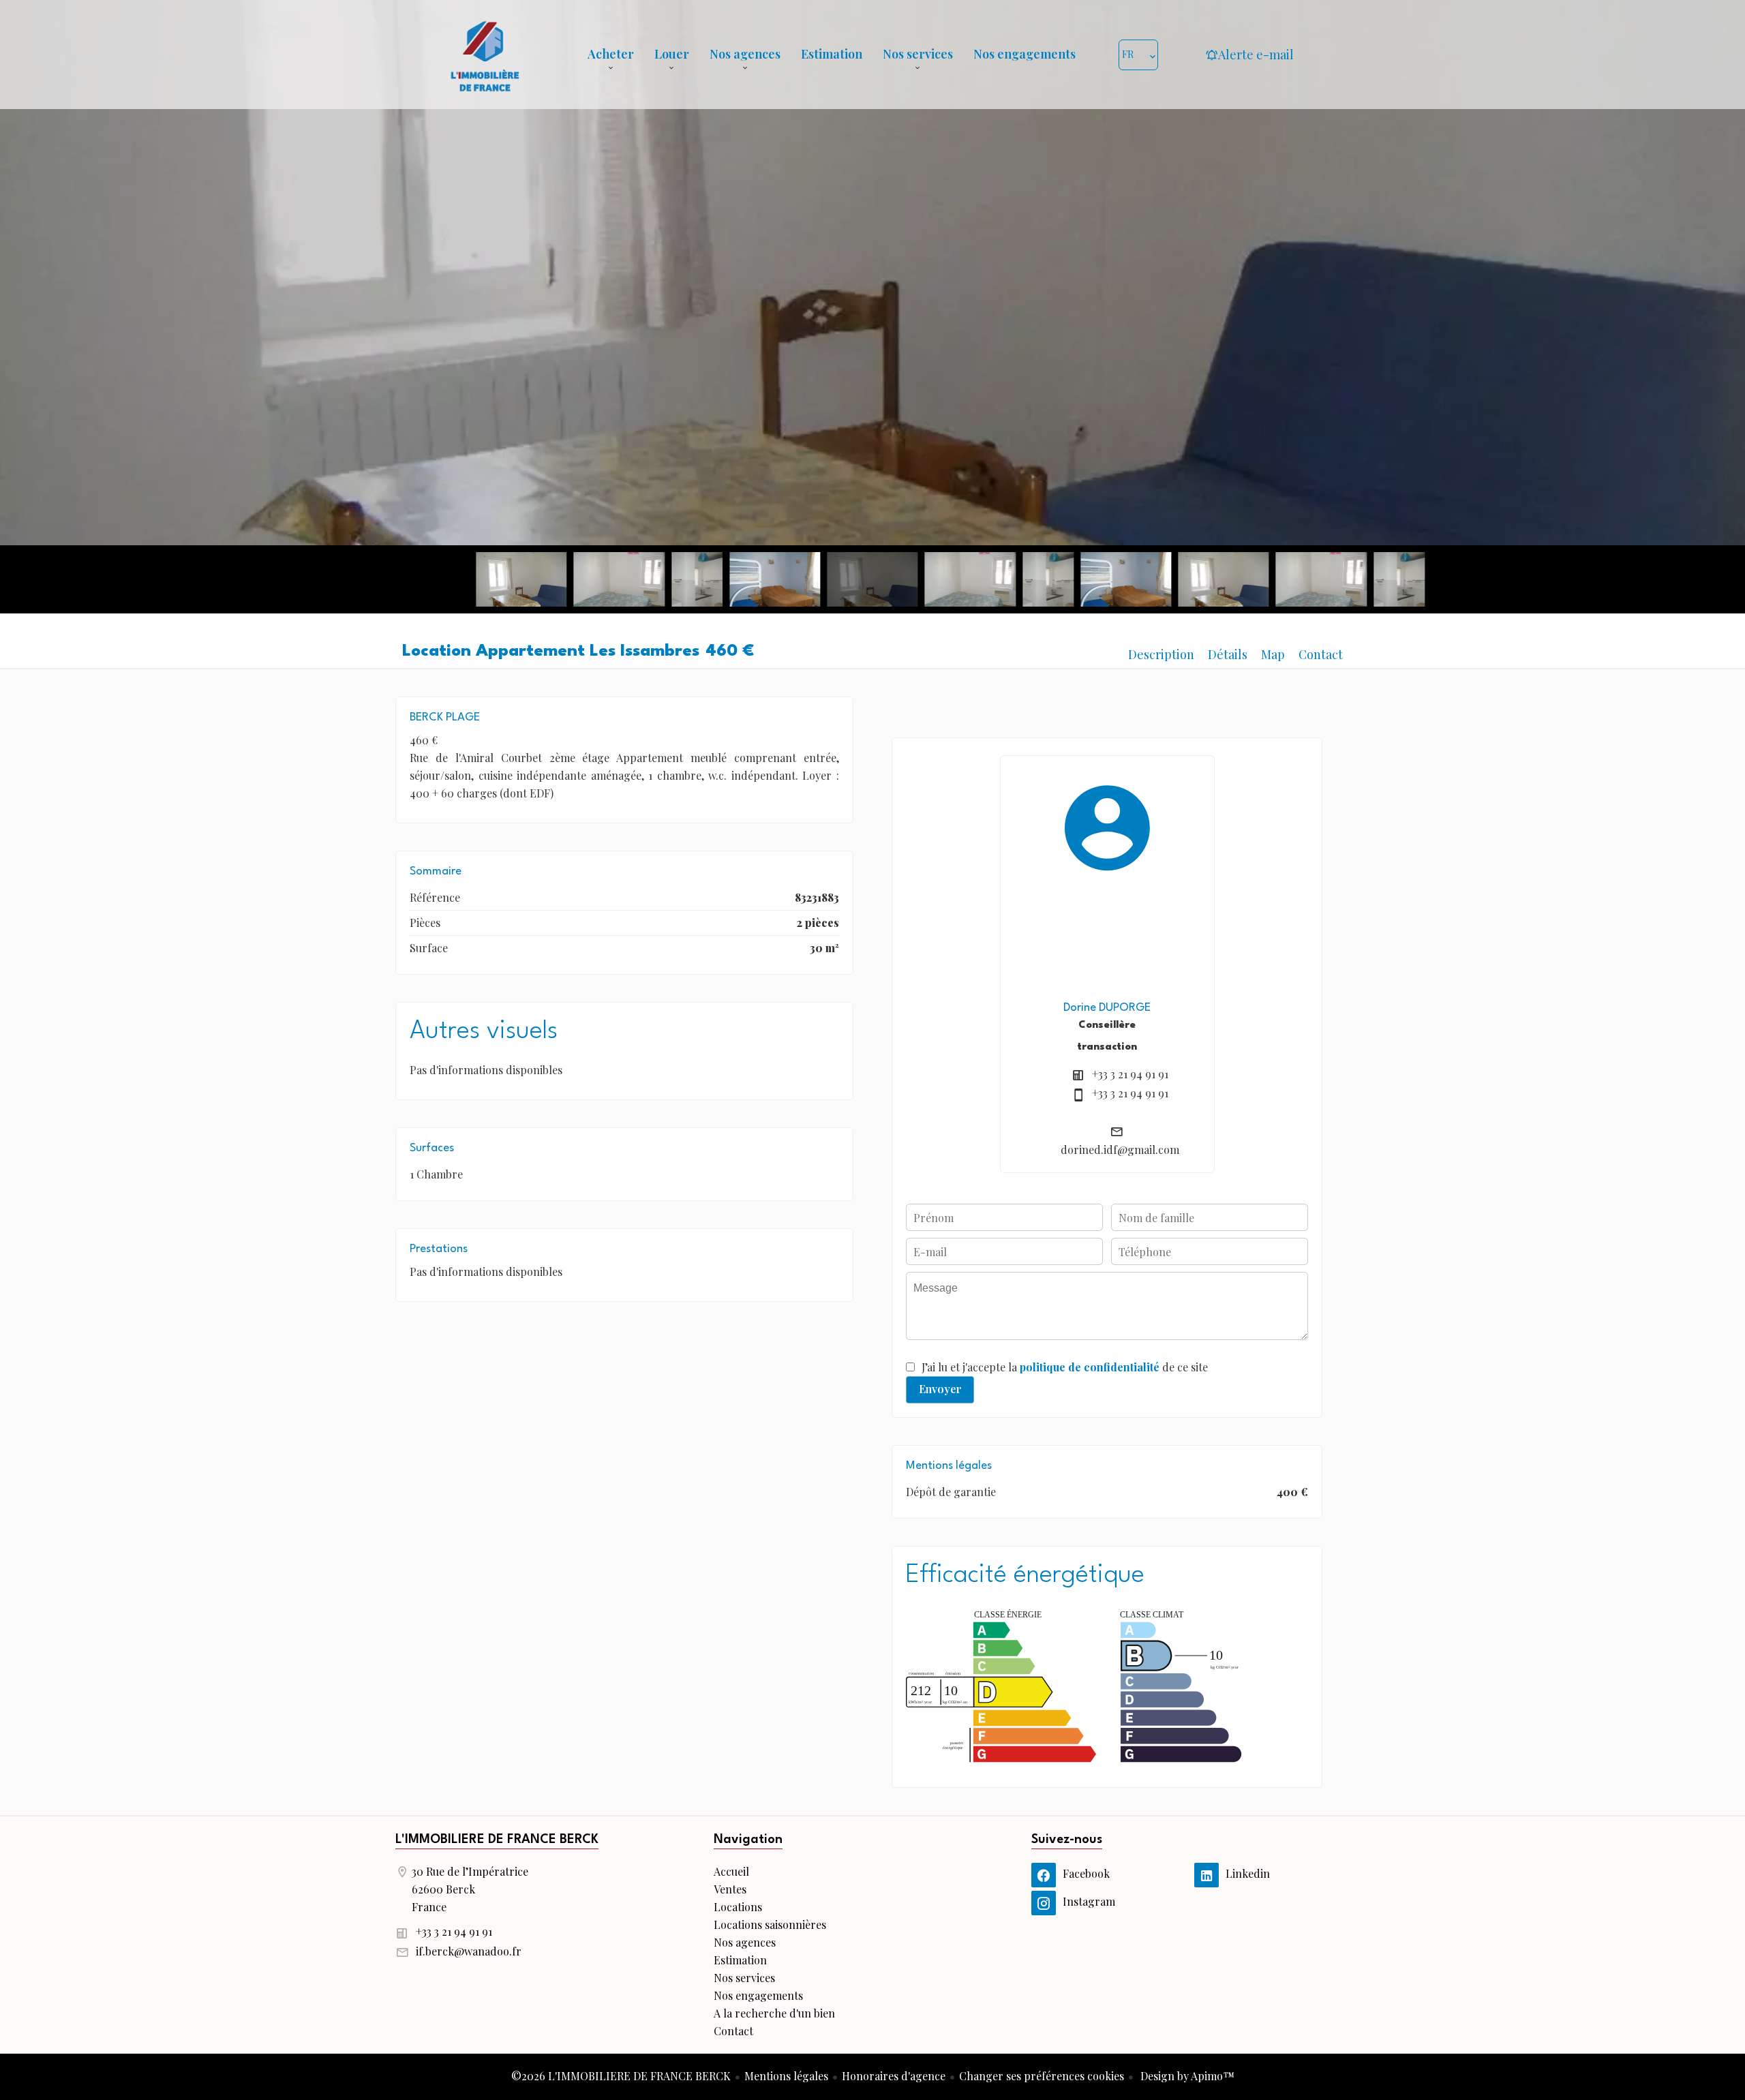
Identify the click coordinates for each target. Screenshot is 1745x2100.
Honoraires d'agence (894, 2076)
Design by (1186, 2076)
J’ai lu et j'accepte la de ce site (1065, 1367)
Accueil (485, 55)
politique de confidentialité (1090, 1367)
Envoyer (940, 1389)
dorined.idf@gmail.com (1120, 1150)
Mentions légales (786, 2076)
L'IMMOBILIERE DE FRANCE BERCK (497, 1840)
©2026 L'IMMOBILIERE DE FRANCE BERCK (621, 2076)
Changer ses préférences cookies (1042, 2076)
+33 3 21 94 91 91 (1130, 1074)
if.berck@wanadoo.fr (469, 1951)
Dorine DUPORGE (1107, 1008)
